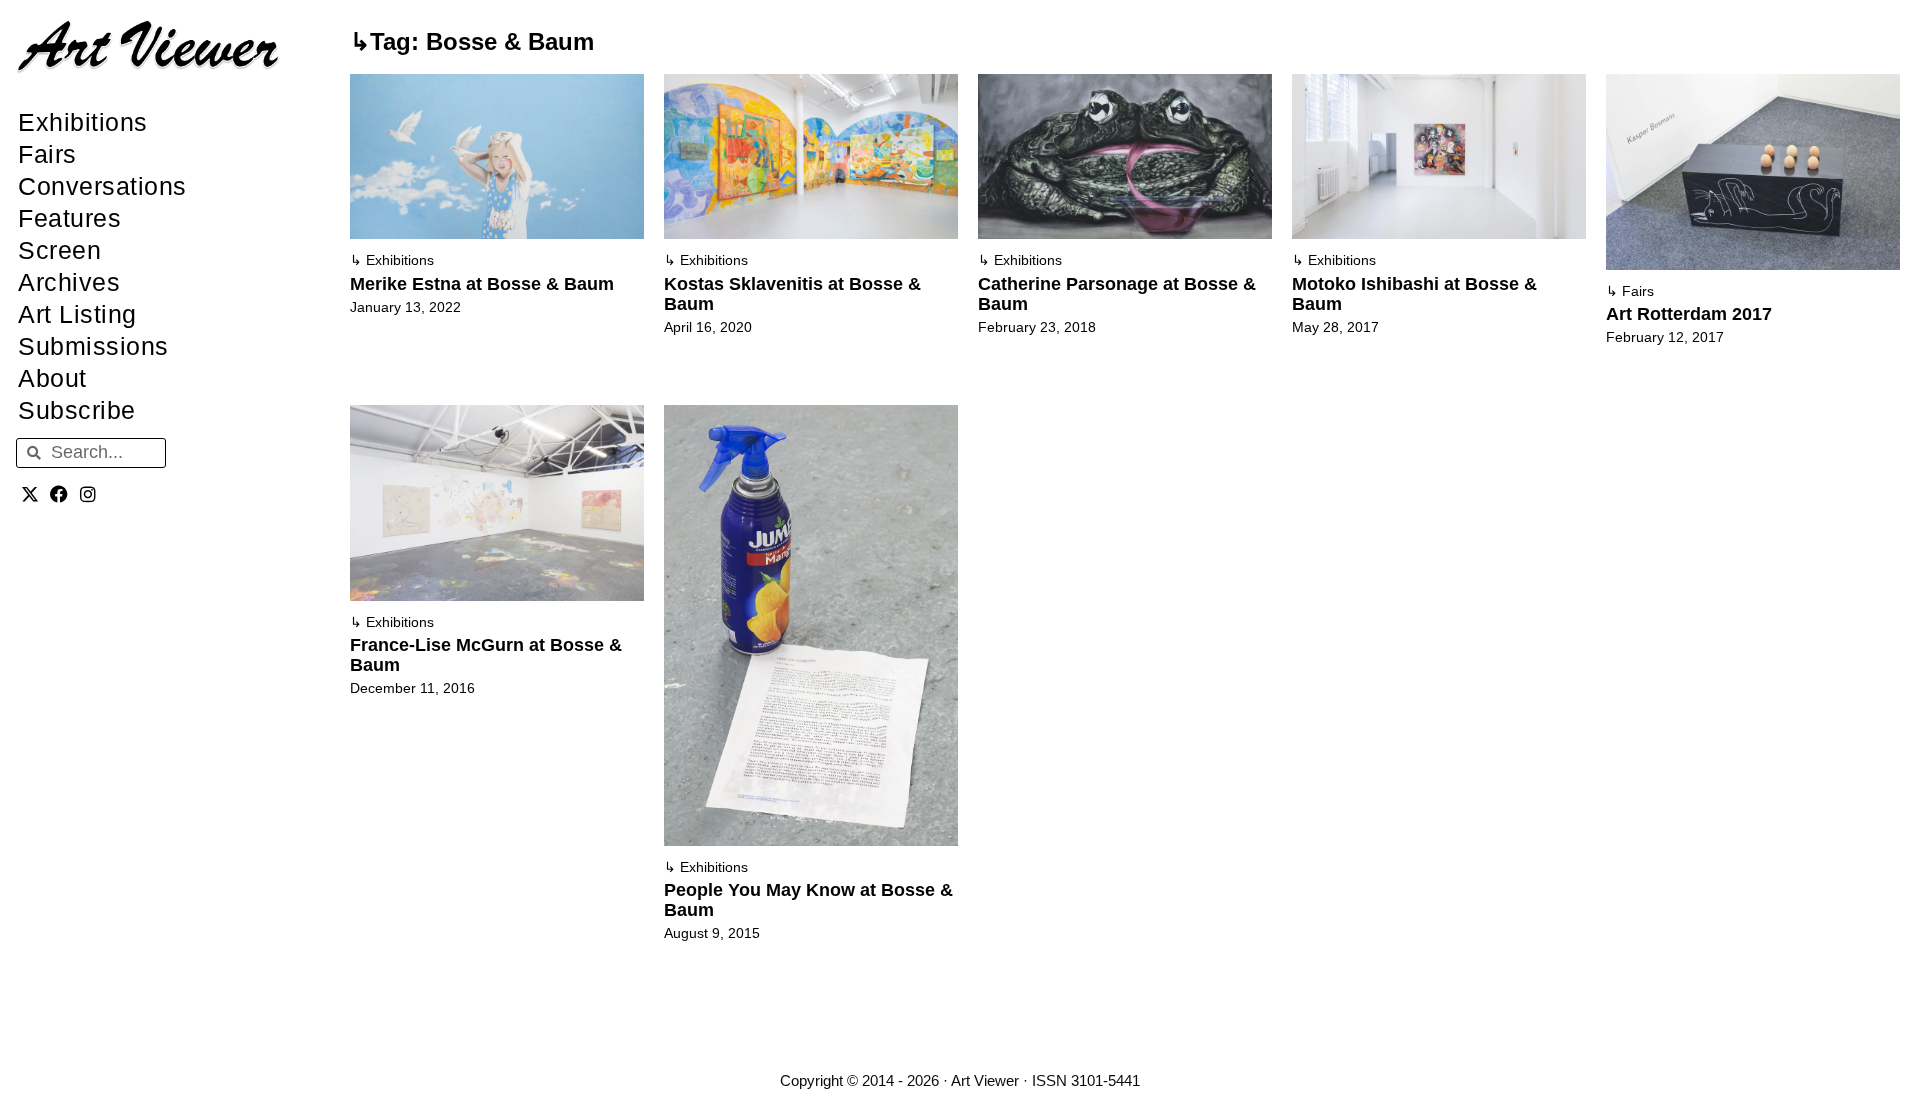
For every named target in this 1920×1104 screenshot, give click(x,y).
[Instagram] (88, 494)
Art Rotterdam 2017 (1689, 314)
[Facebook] (59, 494)
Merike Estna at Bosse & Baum (482, 284)
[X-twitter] (30, 494)
